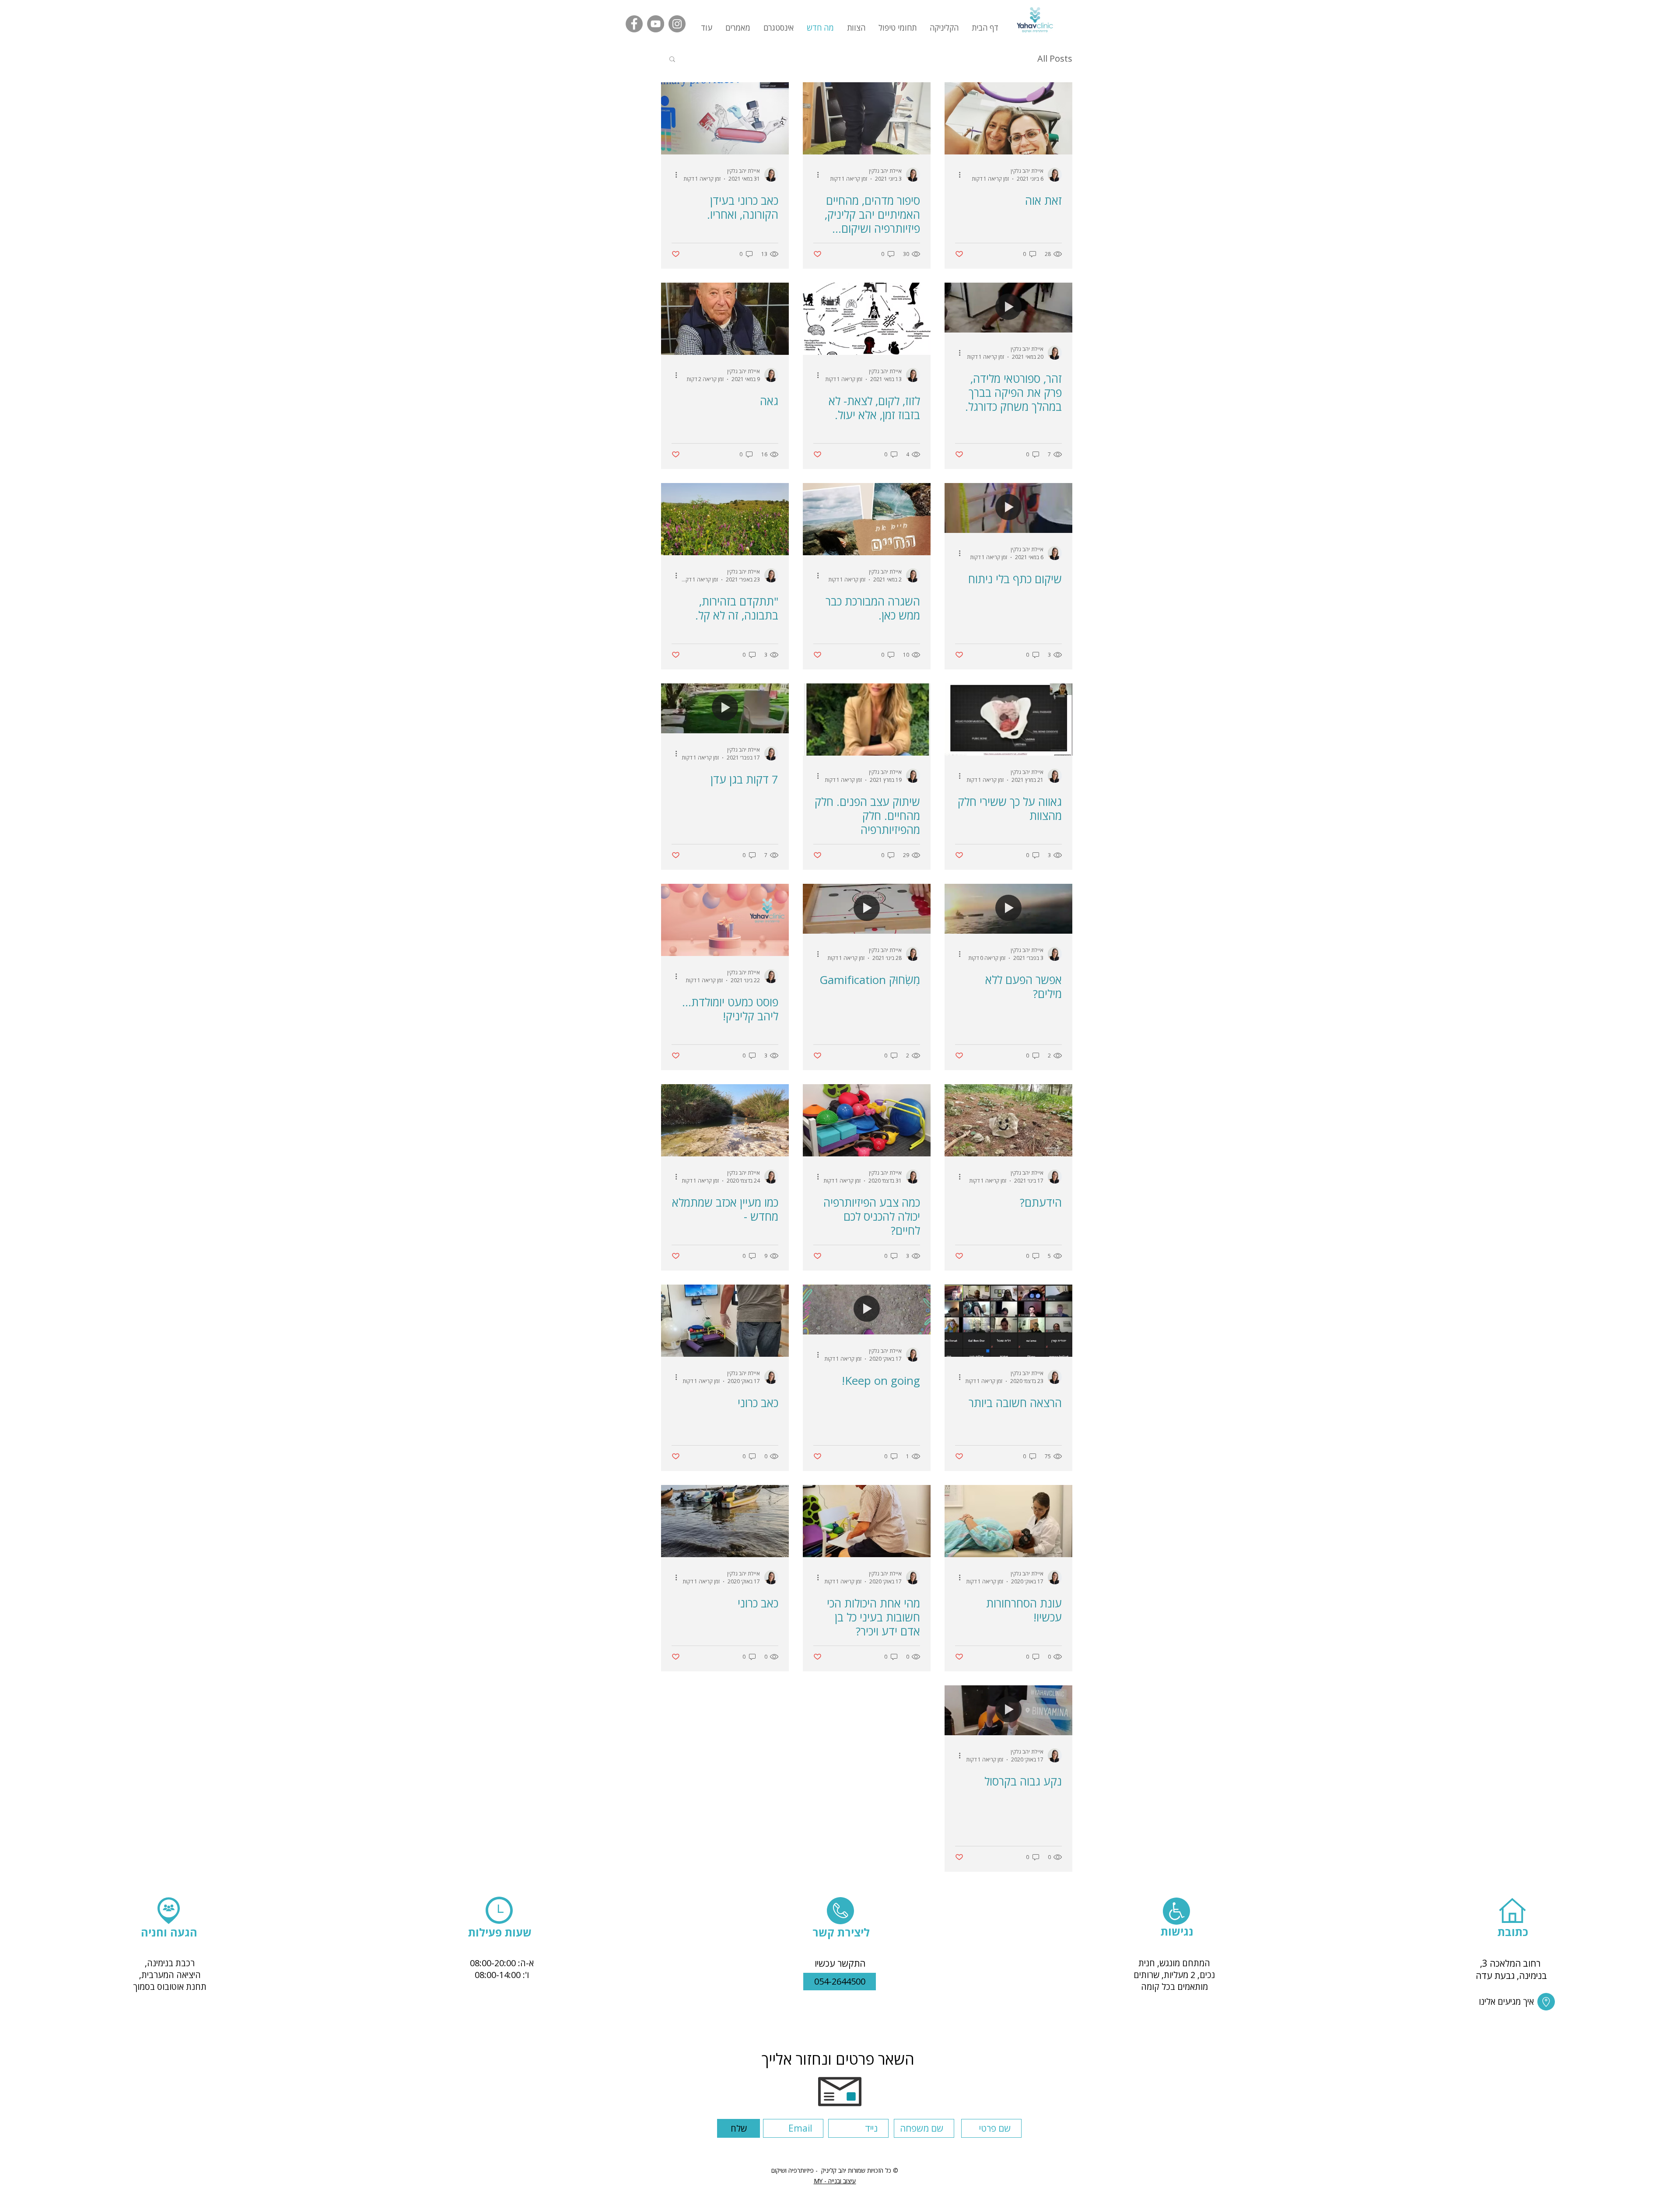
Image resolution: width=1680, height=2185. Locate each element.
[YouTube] (656, 24)
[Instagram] (677, 24)
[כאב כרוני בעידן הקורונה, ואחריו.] (725, 118)
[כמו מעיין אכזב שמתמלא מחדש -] (725, 1120)
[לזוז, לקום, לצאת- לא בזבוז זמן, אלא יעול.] (867, 319)
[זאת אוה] (1008, 118)
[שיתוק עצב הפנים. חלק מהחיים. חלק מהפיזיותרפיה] (867, 720)
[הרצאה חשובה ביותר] (1008, 1321)
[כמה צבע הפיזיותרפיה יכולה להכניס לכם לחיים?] (867, 1120)
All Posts (1055, 58)
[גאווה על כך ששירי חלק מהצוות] (1008, 720)
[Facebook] (634, 24)
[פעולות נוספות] (956, 175)
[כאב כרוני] (725, 1321)
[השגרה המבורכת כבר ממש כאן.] (867, 519)
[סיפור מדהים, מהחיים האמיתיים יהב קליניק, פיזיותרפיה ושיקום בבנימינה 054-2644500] (867, 118)
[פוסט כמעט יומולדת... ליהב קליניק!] (725, 920)
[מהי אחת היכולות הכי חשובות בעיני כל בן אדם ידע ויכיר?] (867, 1521)
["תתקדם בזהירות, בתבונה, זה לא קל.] (725, 519)
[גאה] (725, 319)
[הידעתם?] (1008, 1120)
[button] (738, 28)
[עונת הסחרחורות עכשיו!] (1008, 1521)
